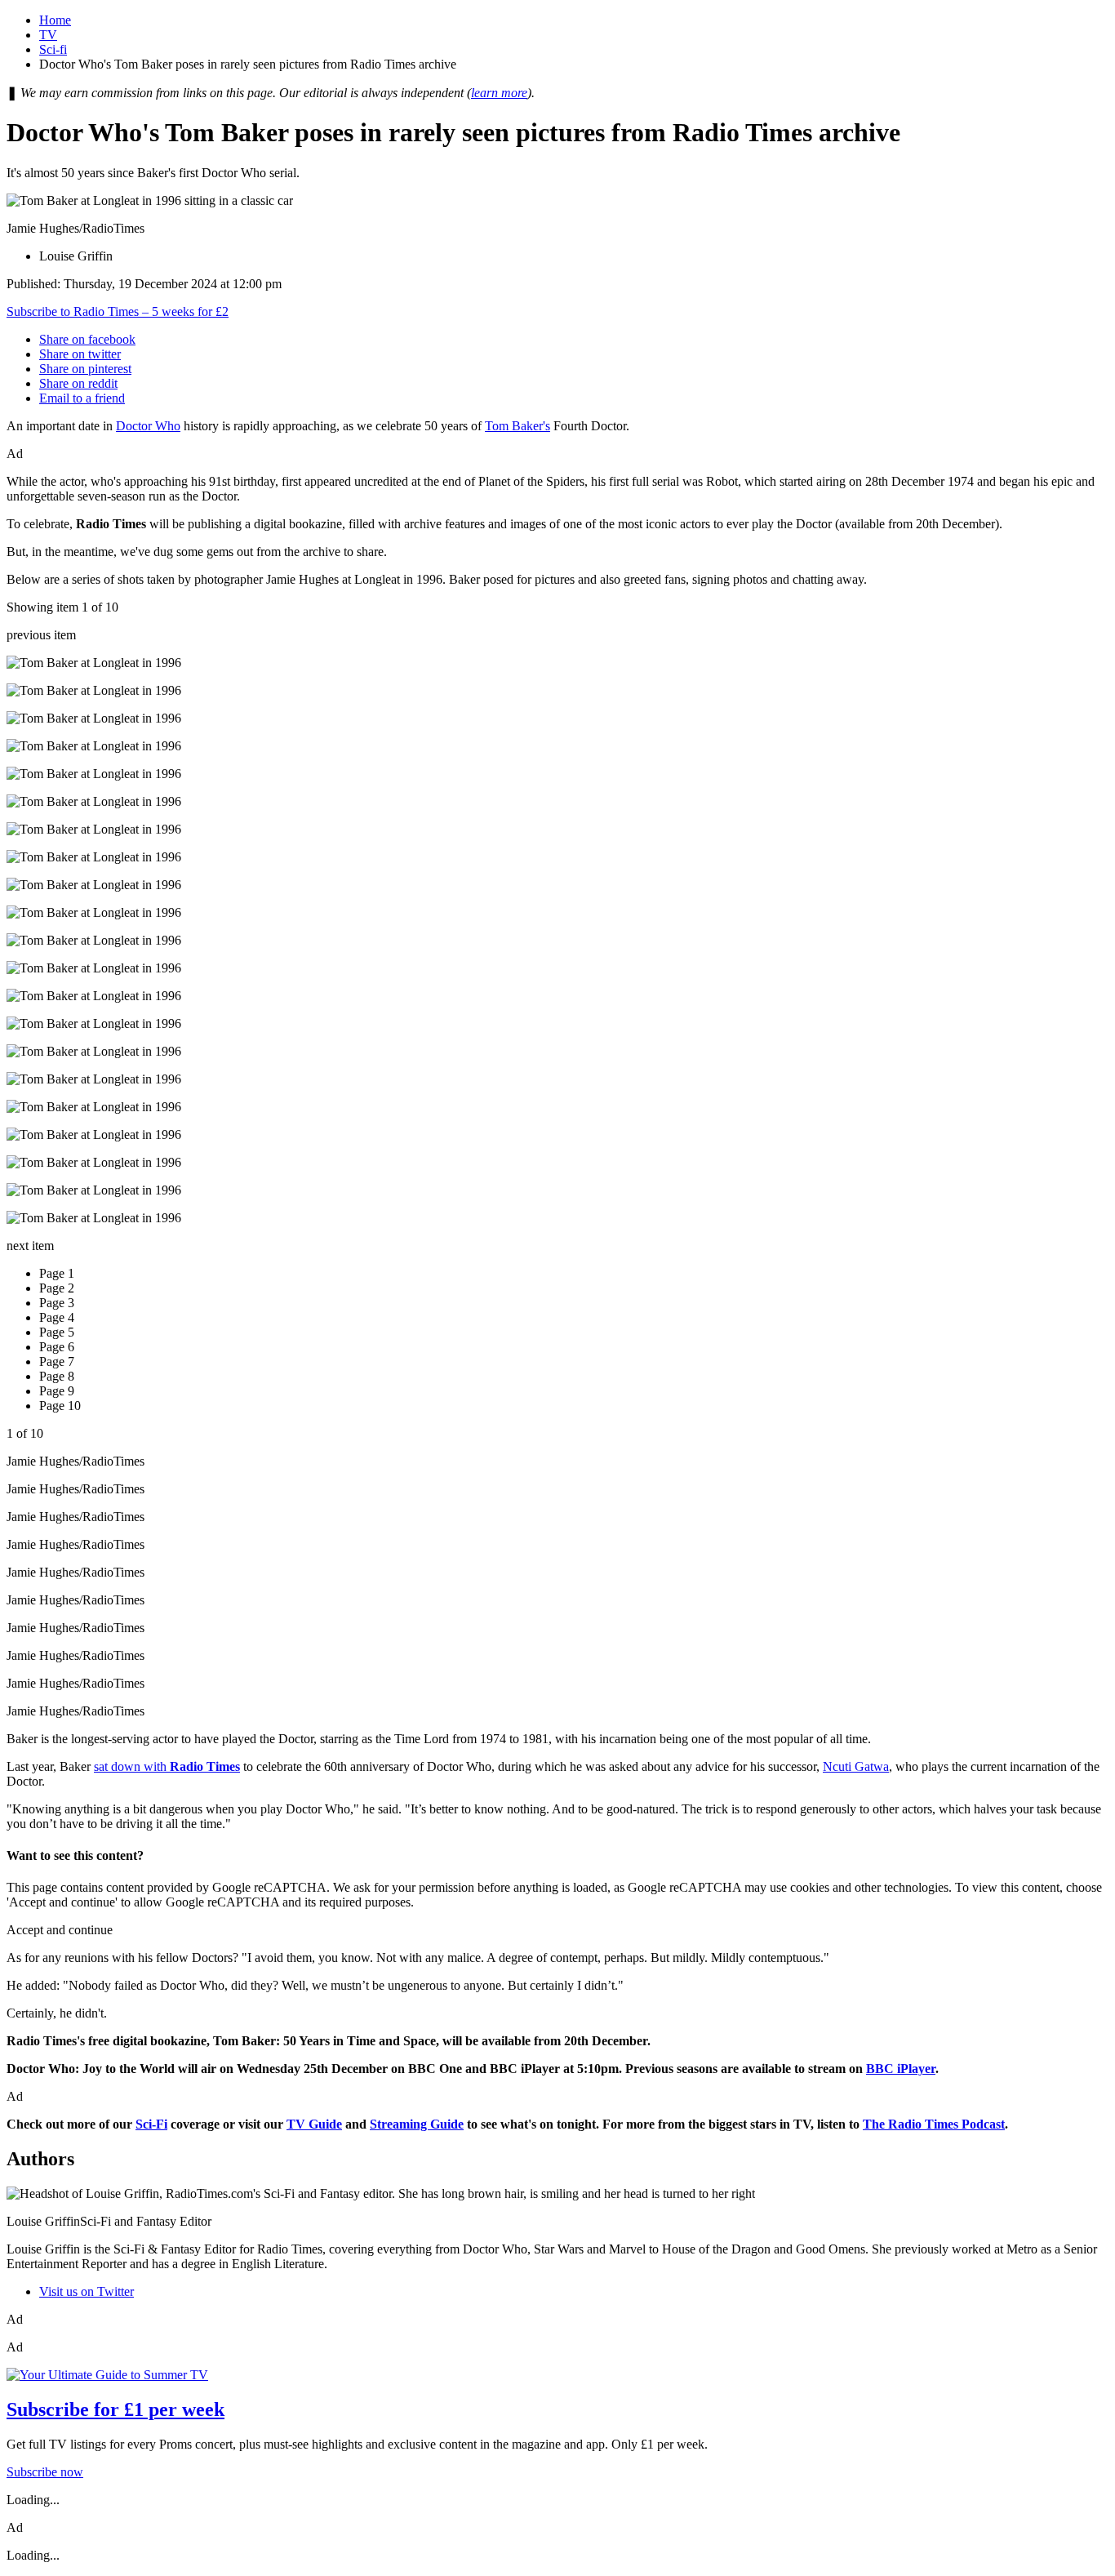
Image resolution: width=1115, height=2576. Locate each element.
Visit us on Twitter (87, 2291)
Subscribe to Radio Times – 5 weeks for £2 (118, 311)
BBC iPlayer (901, 2069)
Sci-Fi (151, 2124)
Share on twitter (80, 354)
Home (55, 20)
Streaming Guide (417, 2124)
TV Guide (314, 2124)
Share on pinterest (85, 369)
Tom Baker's (518, 426)
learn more (499, 93)
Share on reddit (78, 383)
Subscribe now (45, 2472)
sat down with (167, 1766)
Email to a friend (82, 398)
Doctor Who (148, 426)
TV (48, 35)
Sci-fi (53, 49)
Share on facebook (87, 339)
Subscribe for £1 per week (115, 2409)
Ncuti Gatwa (856, 1766)
